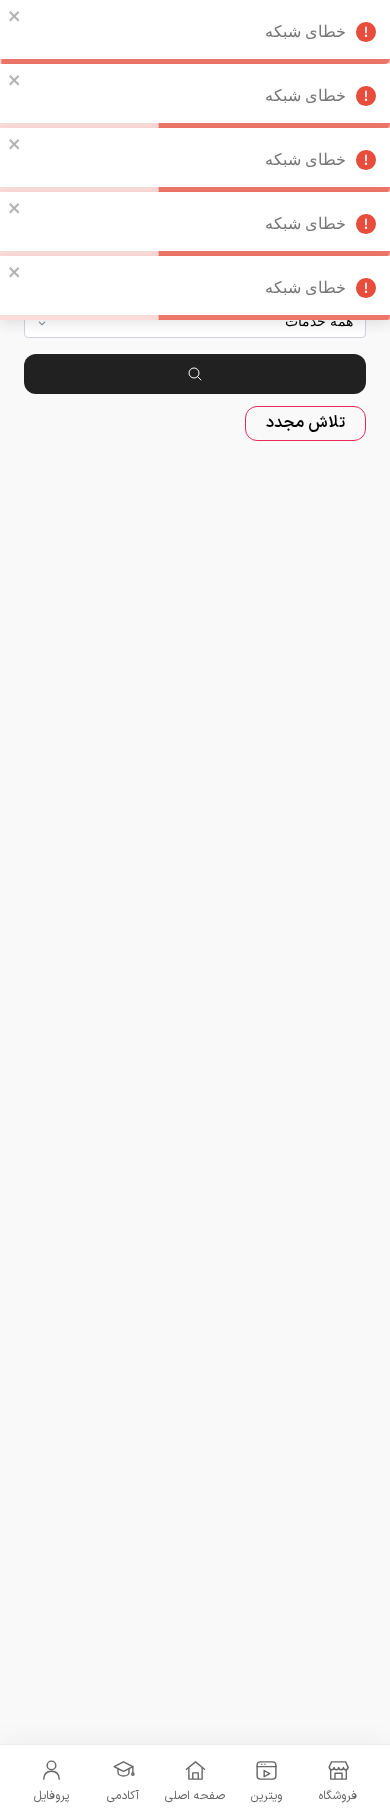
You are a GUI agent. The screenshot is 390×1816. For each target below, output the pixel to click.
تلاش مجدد (305, 423)
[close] (15, 16)
